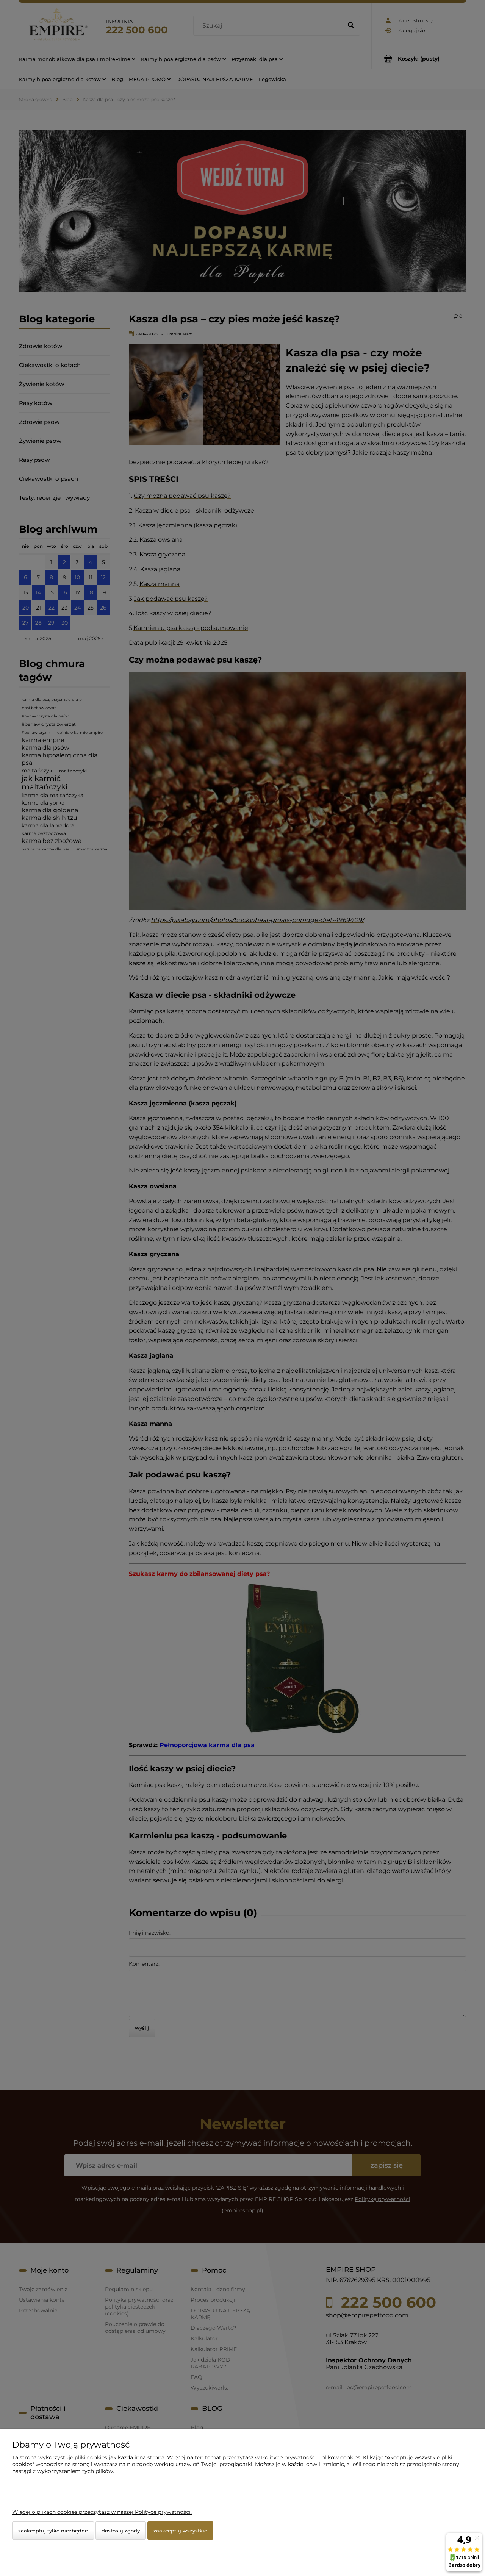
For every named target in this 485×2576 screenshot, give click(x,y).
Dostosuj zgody (121, 2531)
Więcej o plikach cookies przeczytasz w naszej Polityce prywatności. (102, 2512)
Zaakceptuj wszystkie (180, 2531)
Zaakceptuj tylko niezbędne (53, 2531)
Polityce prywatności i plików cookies (311, 2457)
